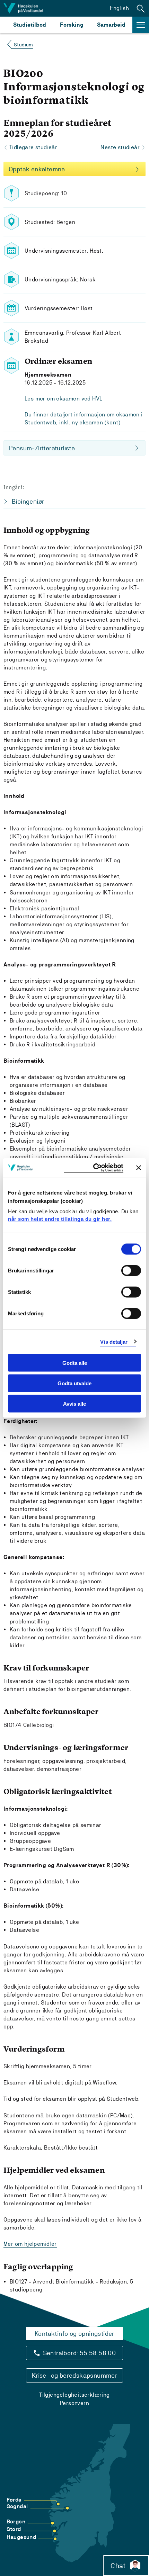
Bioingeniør (28, 501)
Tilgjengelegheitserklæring (74, 2395)
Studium (24, 45)
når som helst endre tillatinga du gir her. (60, 1219)
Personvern (74, 2403)
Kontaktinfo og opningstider (74, 2334)
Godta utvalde (74, 1383)
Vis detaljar (114, 1341)
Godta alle (75, 1363)
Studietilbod (30, 25)
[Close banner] (139, 1168)
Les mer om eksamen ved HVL (63, 399)
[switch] (131, 1271)
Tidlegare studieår (33, 147)
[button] (141, 8)
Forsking (72, 25)
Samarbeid (111, 25)
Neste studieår (120, 147)
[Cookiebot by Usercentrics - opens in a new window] (94, 1168)
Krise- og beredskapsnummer (74, 2375)
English (119, 8)
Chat (118, 2566)
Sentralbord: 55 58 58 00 (80, 2353)
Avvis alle (74, 1403)
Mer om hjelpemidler (30, 2244)
